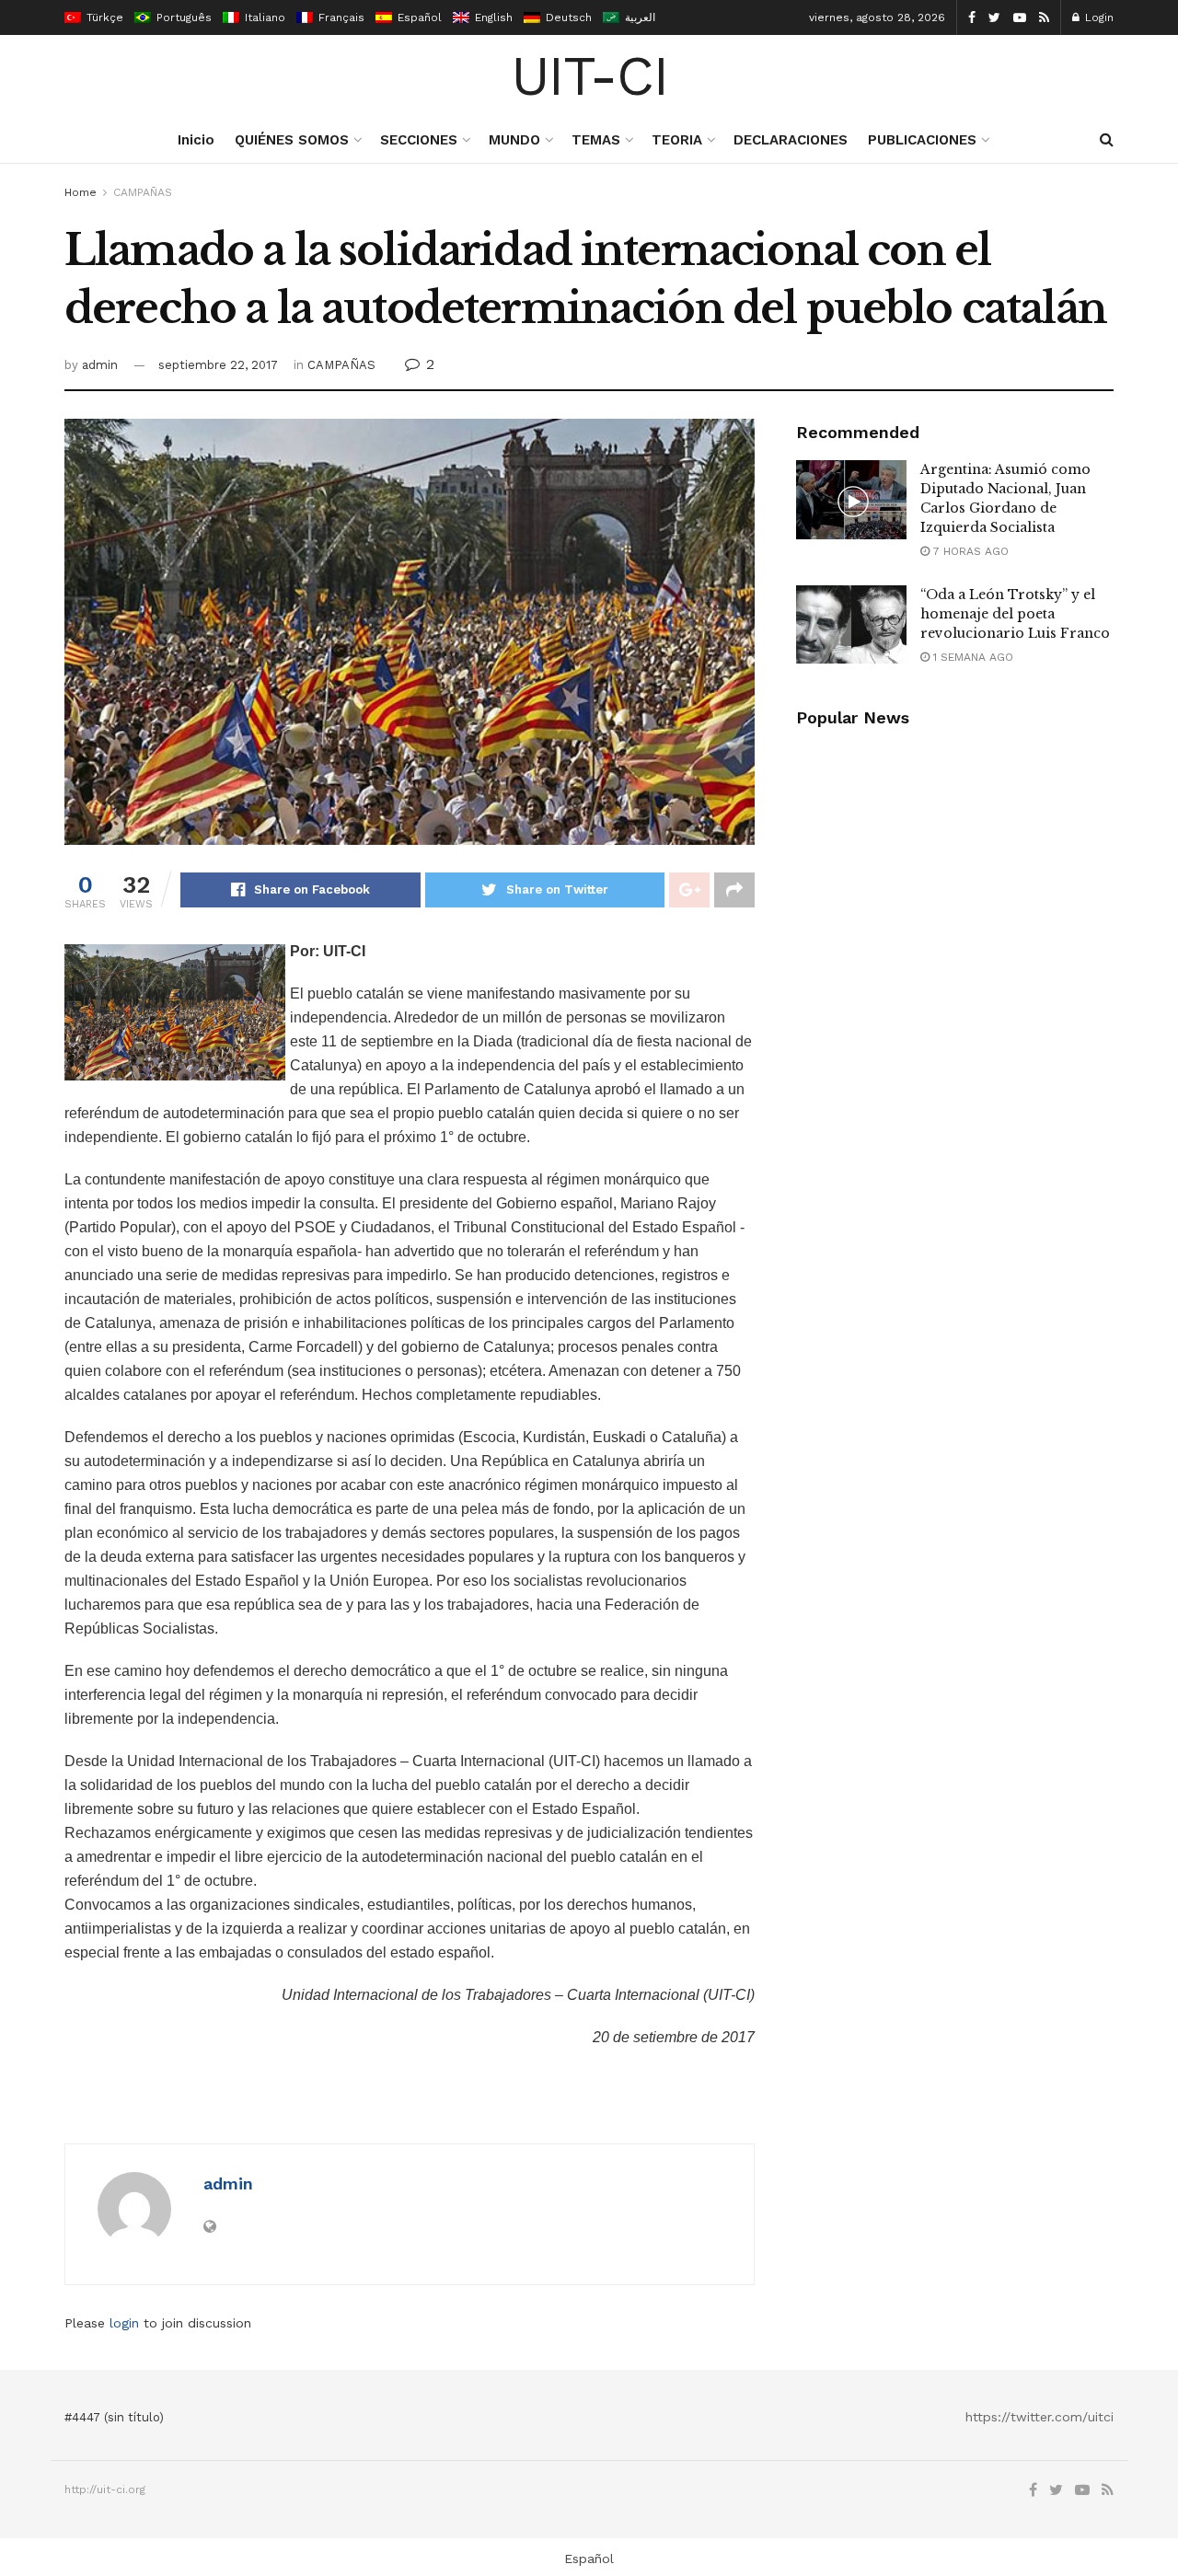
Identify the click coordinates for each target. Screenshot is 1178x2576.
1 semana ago (971, 657)
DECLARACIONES (791, 140)
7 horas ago (969, 551)
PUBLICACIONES (922, 140)
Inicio (196, 140)
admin (100, 365)
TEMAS (596, 140)
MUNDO (514, 140)
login (124, 2323)
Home (81, 192)
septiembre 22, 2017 (218, 365)
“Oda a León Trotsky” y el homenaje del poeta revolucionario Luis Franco (1015, 614)
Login (1097, 17)
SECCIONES (419, 140)
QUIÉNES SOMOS (292, 140)
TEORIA (677, 140)
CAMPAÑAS (143, 192)
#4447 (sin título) (114, 2417)
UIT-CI (589, 76)
